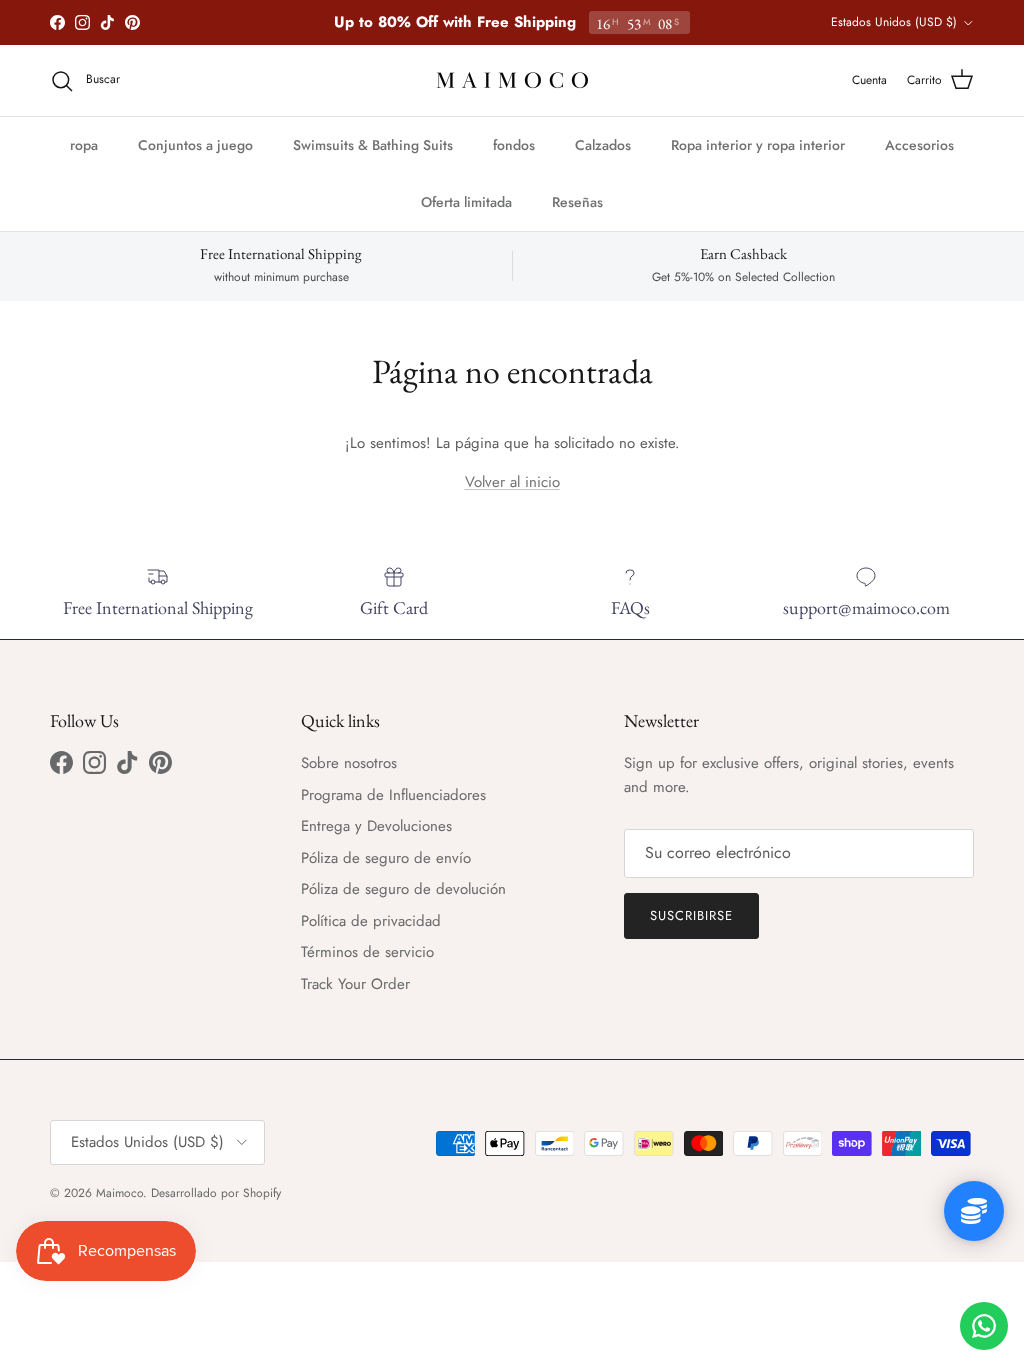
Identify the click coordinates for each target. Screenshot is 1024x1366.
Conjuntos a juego (195, 145)
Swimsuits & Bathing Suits (373, 145)
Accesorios (919, 145)
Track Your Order (355, 984)
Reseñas (577, 202)
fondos (514, 145)
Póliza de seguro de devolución (403, 889)
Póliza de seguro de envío (386, 858)
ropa (84, 145)
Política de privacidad (371, 921)
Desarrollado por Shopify (216, 1193)
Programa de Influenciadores (393, 795)
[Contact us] (984, 1326)
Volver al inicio (512, 482)
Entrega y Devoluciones (376, 826)
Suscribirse (691, 915)
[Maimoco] (512, 80)
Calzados (603, 145)
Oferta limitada (466, 202)
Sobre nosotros (349, 763)
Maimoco (119, 1193)
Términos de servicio (367, 952)
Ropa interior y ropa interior (758, 145)
